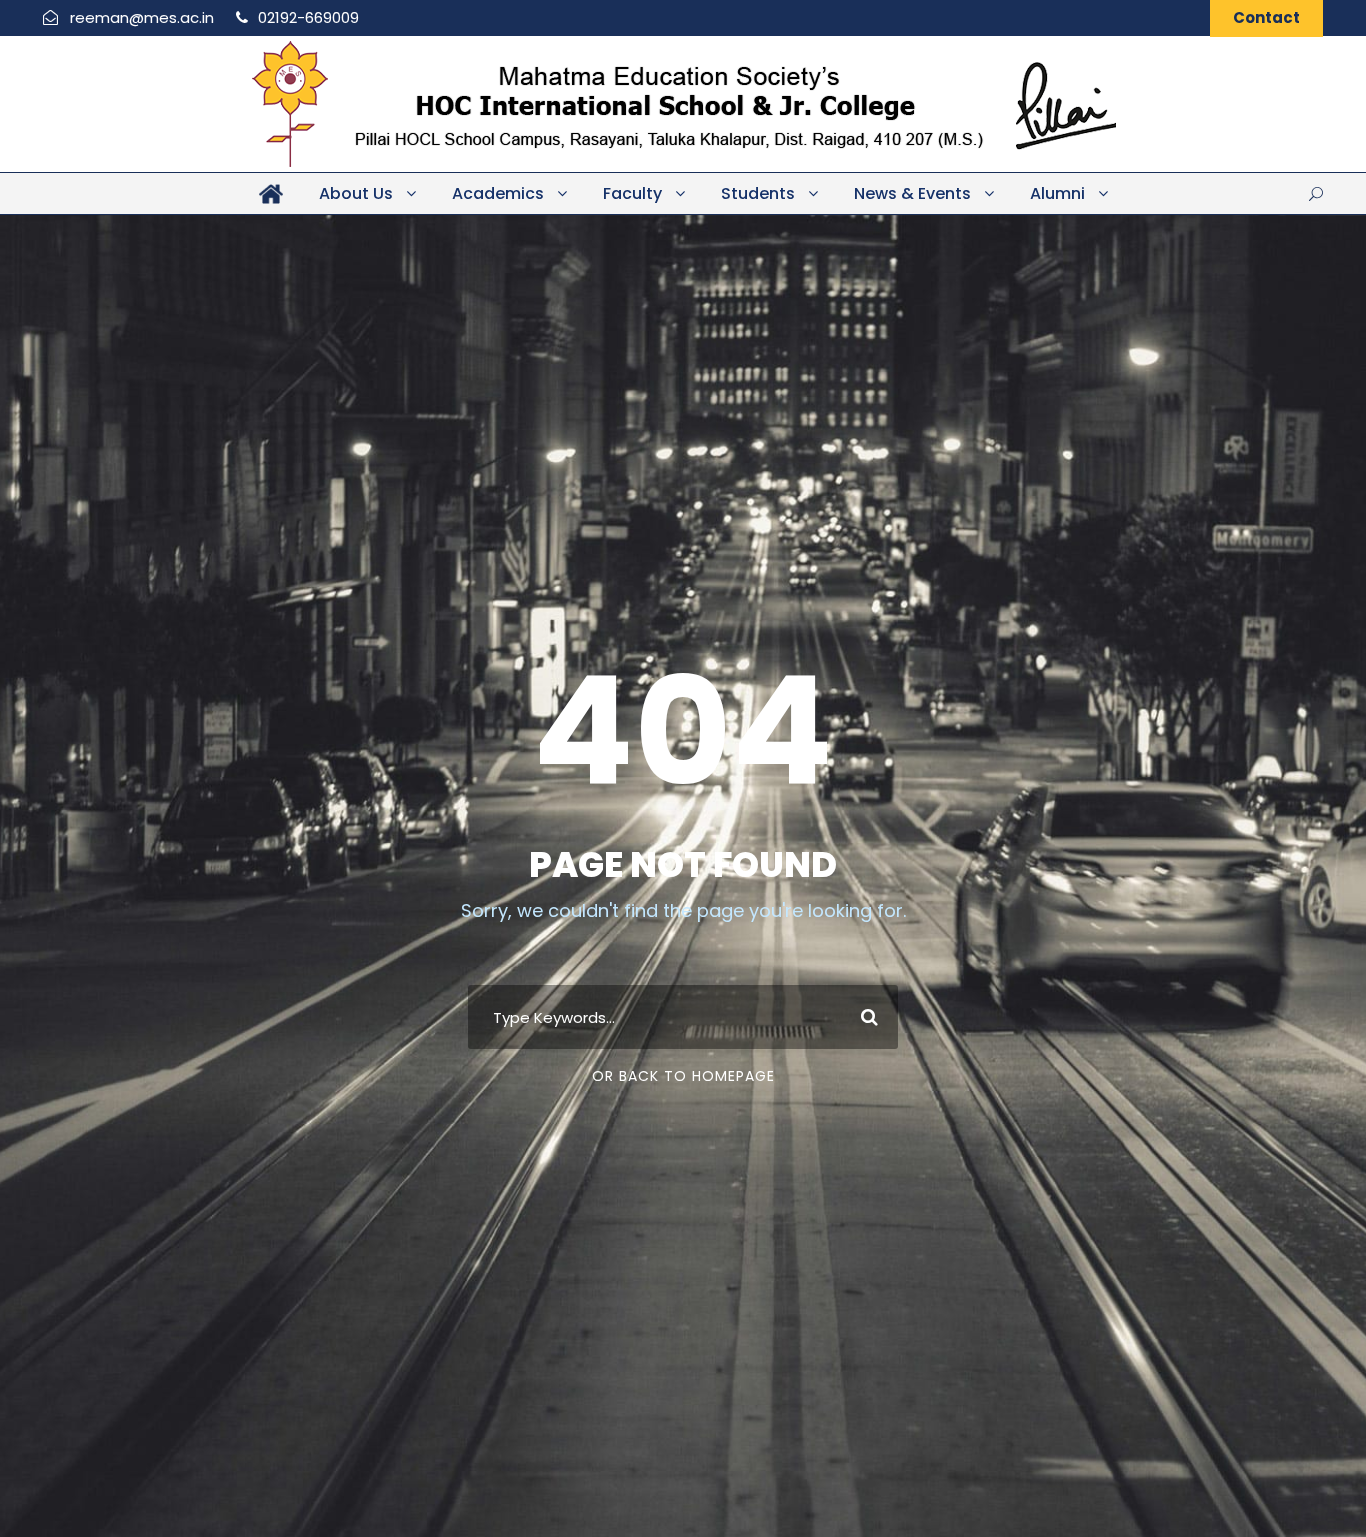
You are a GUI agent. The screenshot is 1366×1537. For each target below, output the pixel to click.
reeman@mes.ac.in (142, 17)
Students (758, 193)
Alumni (1057, 193)
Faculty (632, 193)
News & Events (912, 193)
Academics (498, 193)
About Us (356, 193)
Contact (1266, 17)
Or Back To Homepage (683, 1076)
